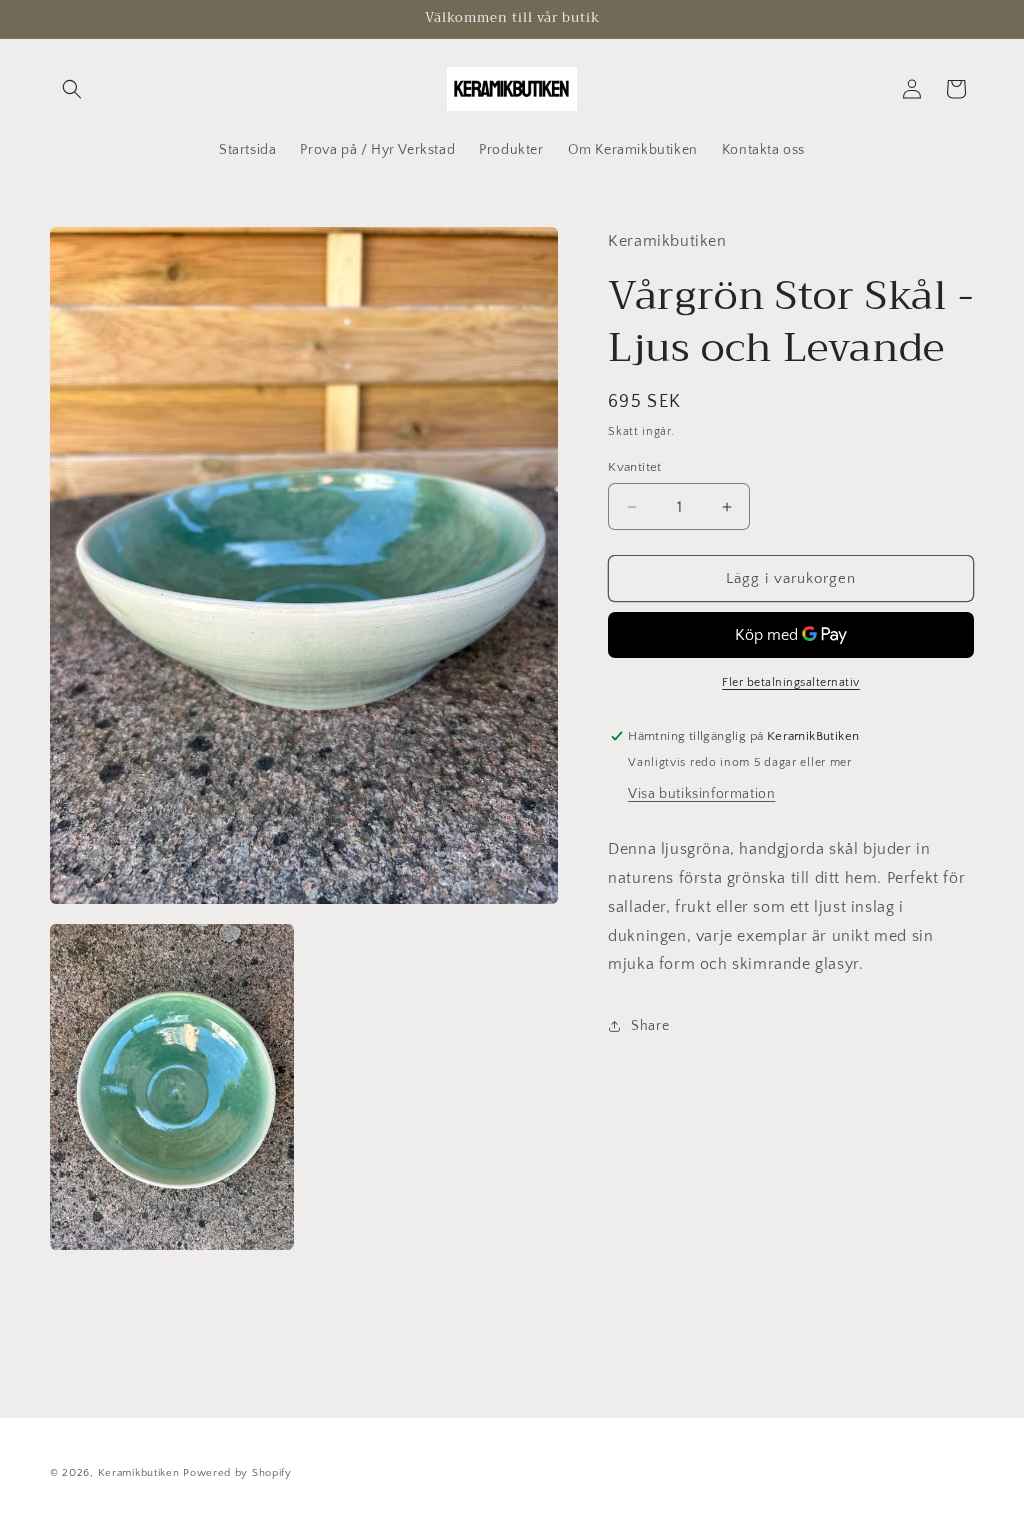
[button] (72, 89)
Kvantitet (635, 467)
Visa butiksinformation (701, 794)
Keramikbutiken (139, 1473)
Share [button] (650, 1026)
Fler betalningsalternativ (791, 682)
